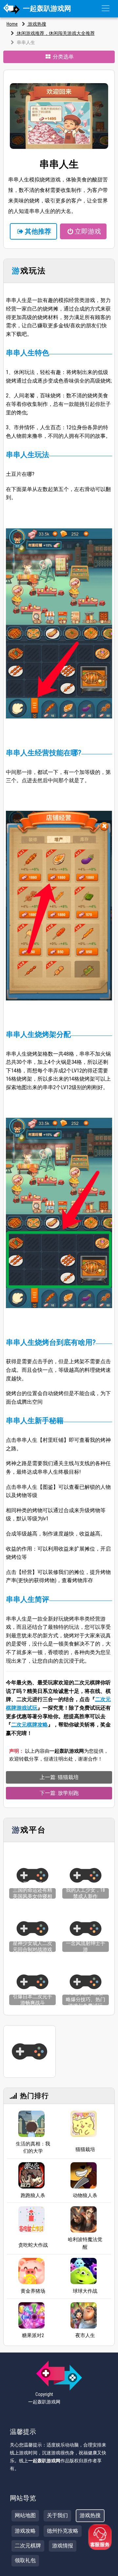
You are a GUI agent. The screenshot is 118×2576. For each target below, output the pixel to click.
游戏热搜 (37, 24)
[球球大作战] (84, 2271)
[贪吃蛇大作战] (31, 2221)
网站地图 (25, 2515)
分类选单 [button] (63, 57)
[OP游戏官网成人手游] (29, 2051)
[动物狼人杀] (84, 2175)
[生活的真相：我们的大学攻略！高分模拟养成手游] (31, 2124)
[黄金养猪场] (31, 2271)
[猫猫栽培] (84, 2126)
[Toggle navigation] (106, 8)
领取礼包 (25, 2560)
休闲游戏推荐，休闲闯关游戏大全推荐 (55, 33)
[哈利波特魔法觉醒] (84, 2219)
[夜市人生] (84, 2315)
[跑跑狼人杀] (31, 2175)
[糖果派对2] (31, 2315)
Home (12, 24)
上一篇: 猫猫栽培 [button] (59, 1777)
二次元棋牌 (28, 2546)
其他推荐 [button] (38, 231)
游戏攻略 (25, 2531)
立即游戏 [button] (88, 231)
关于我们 (57, 2515)
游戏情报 (63, 2546)
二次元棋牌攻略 (29, 1725)
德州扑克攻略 (63, 2531)
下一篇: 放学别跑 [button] (59, 1793)
